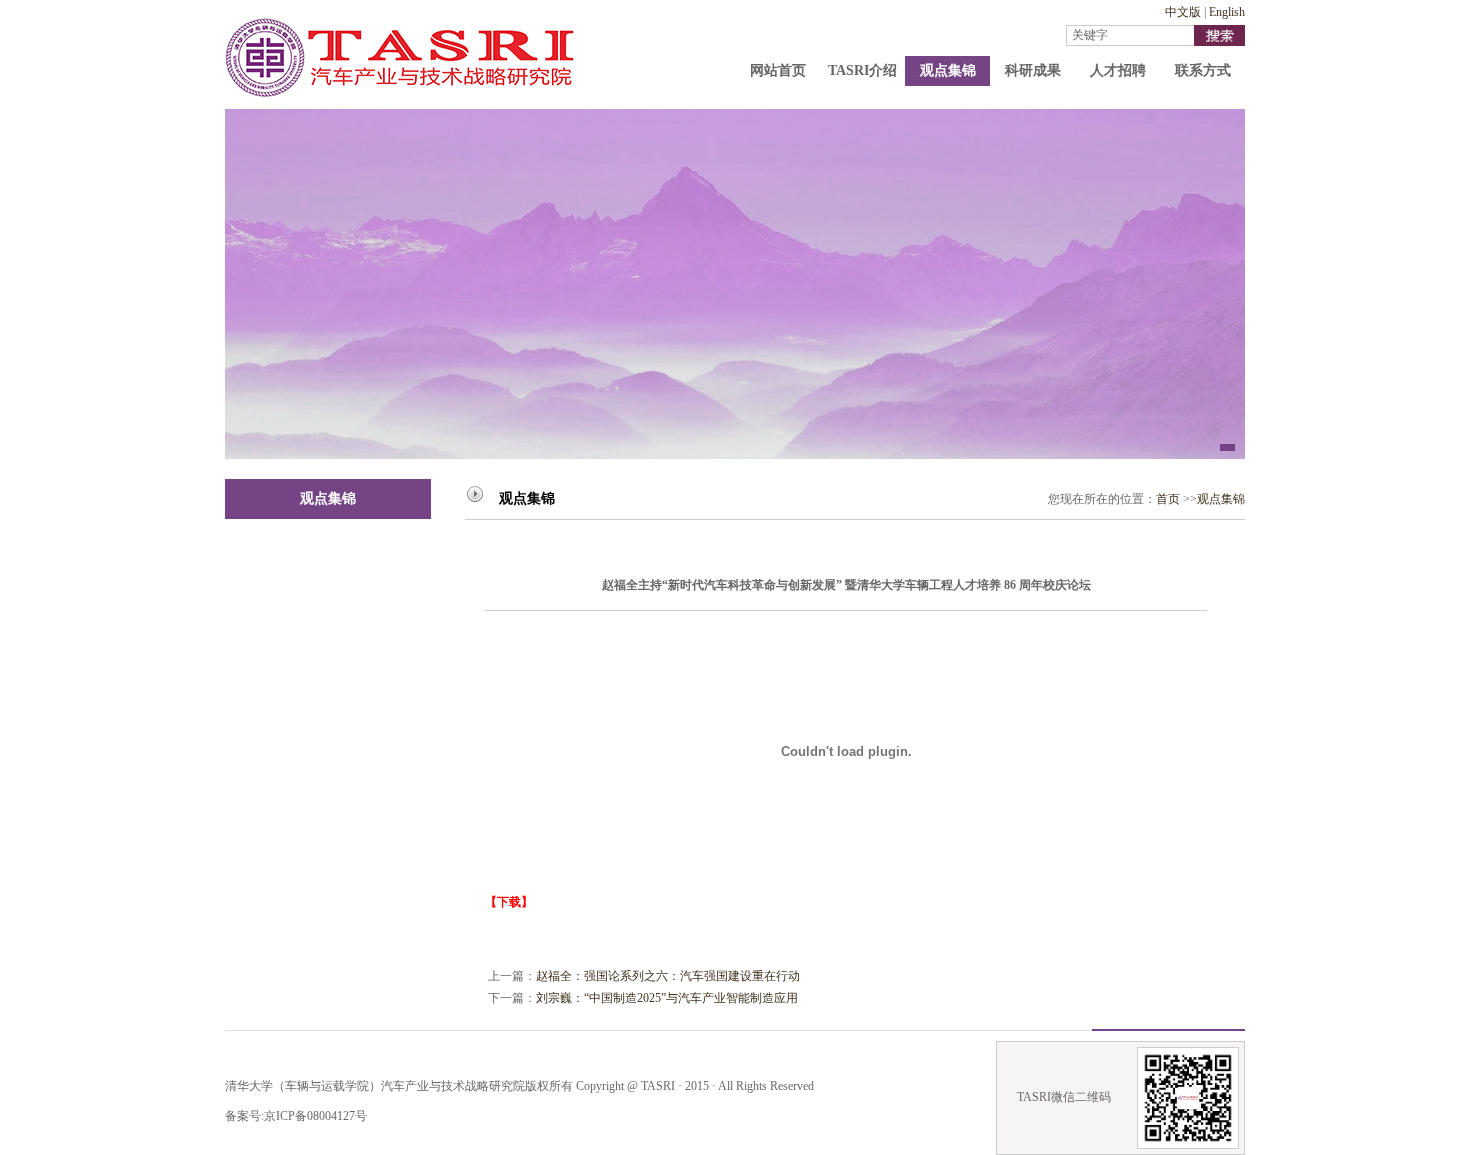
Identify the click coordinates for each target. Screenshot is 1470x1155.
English (1227, 12)
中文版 (1183, 12)
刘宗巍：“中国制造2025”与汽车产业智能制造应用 (667, 998)
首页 (1168, 499)
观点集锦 (1221, 499)
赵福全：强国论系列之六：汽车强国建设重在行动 (668, 976)
